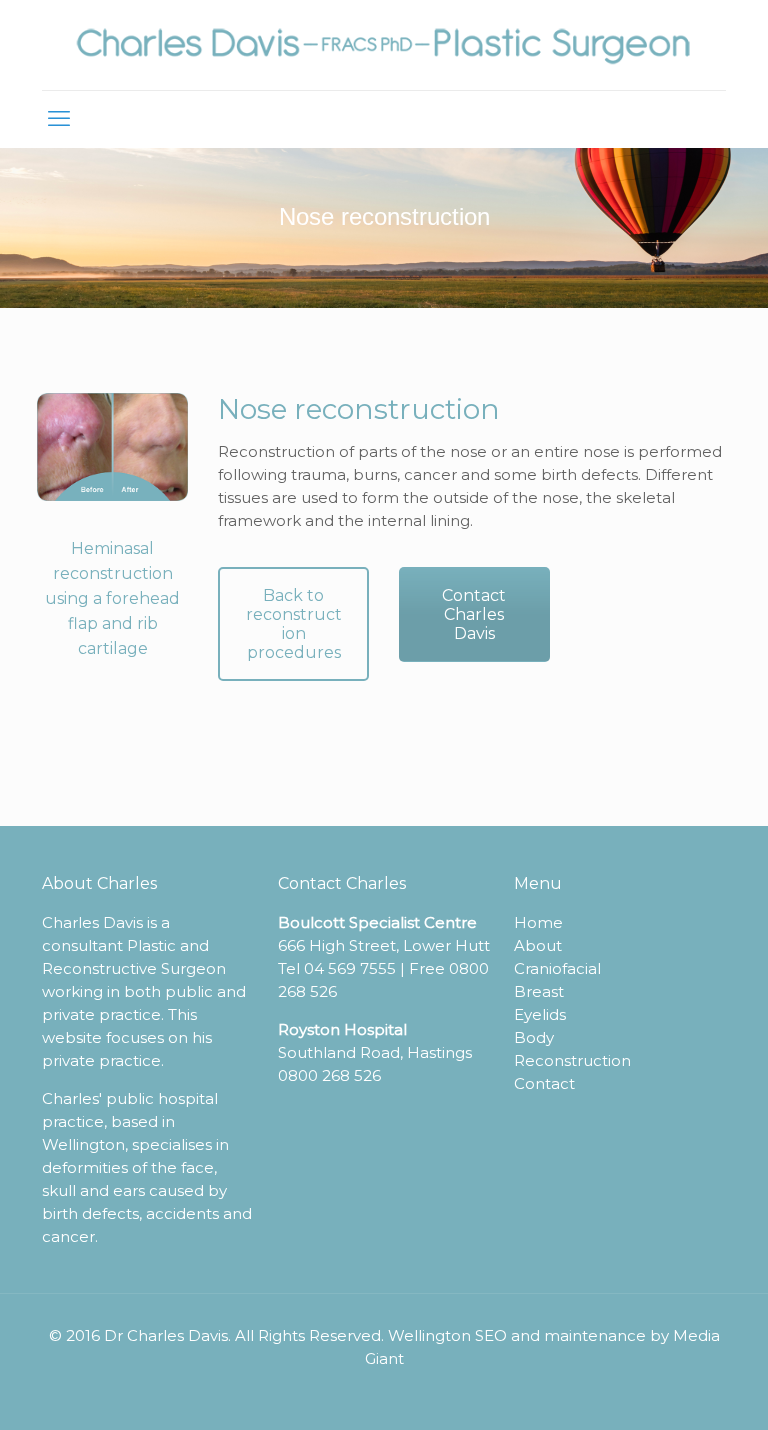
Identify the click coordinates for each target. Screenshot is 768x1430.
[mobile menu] (59, 119)
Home (538, 922)
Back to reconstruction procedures (294, 624)
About (538, 945)
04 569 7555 (350, 968)
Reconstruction (572, 1060)
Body (534, 1037)
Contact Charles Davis (474, 614)
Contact (544, 1083)
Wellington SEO (447, 1335)
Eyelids (540, 1014)
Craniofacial (557, 968)
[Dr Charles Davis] (384, 45)
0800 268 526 (329, 1075)
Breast (539, 991)
